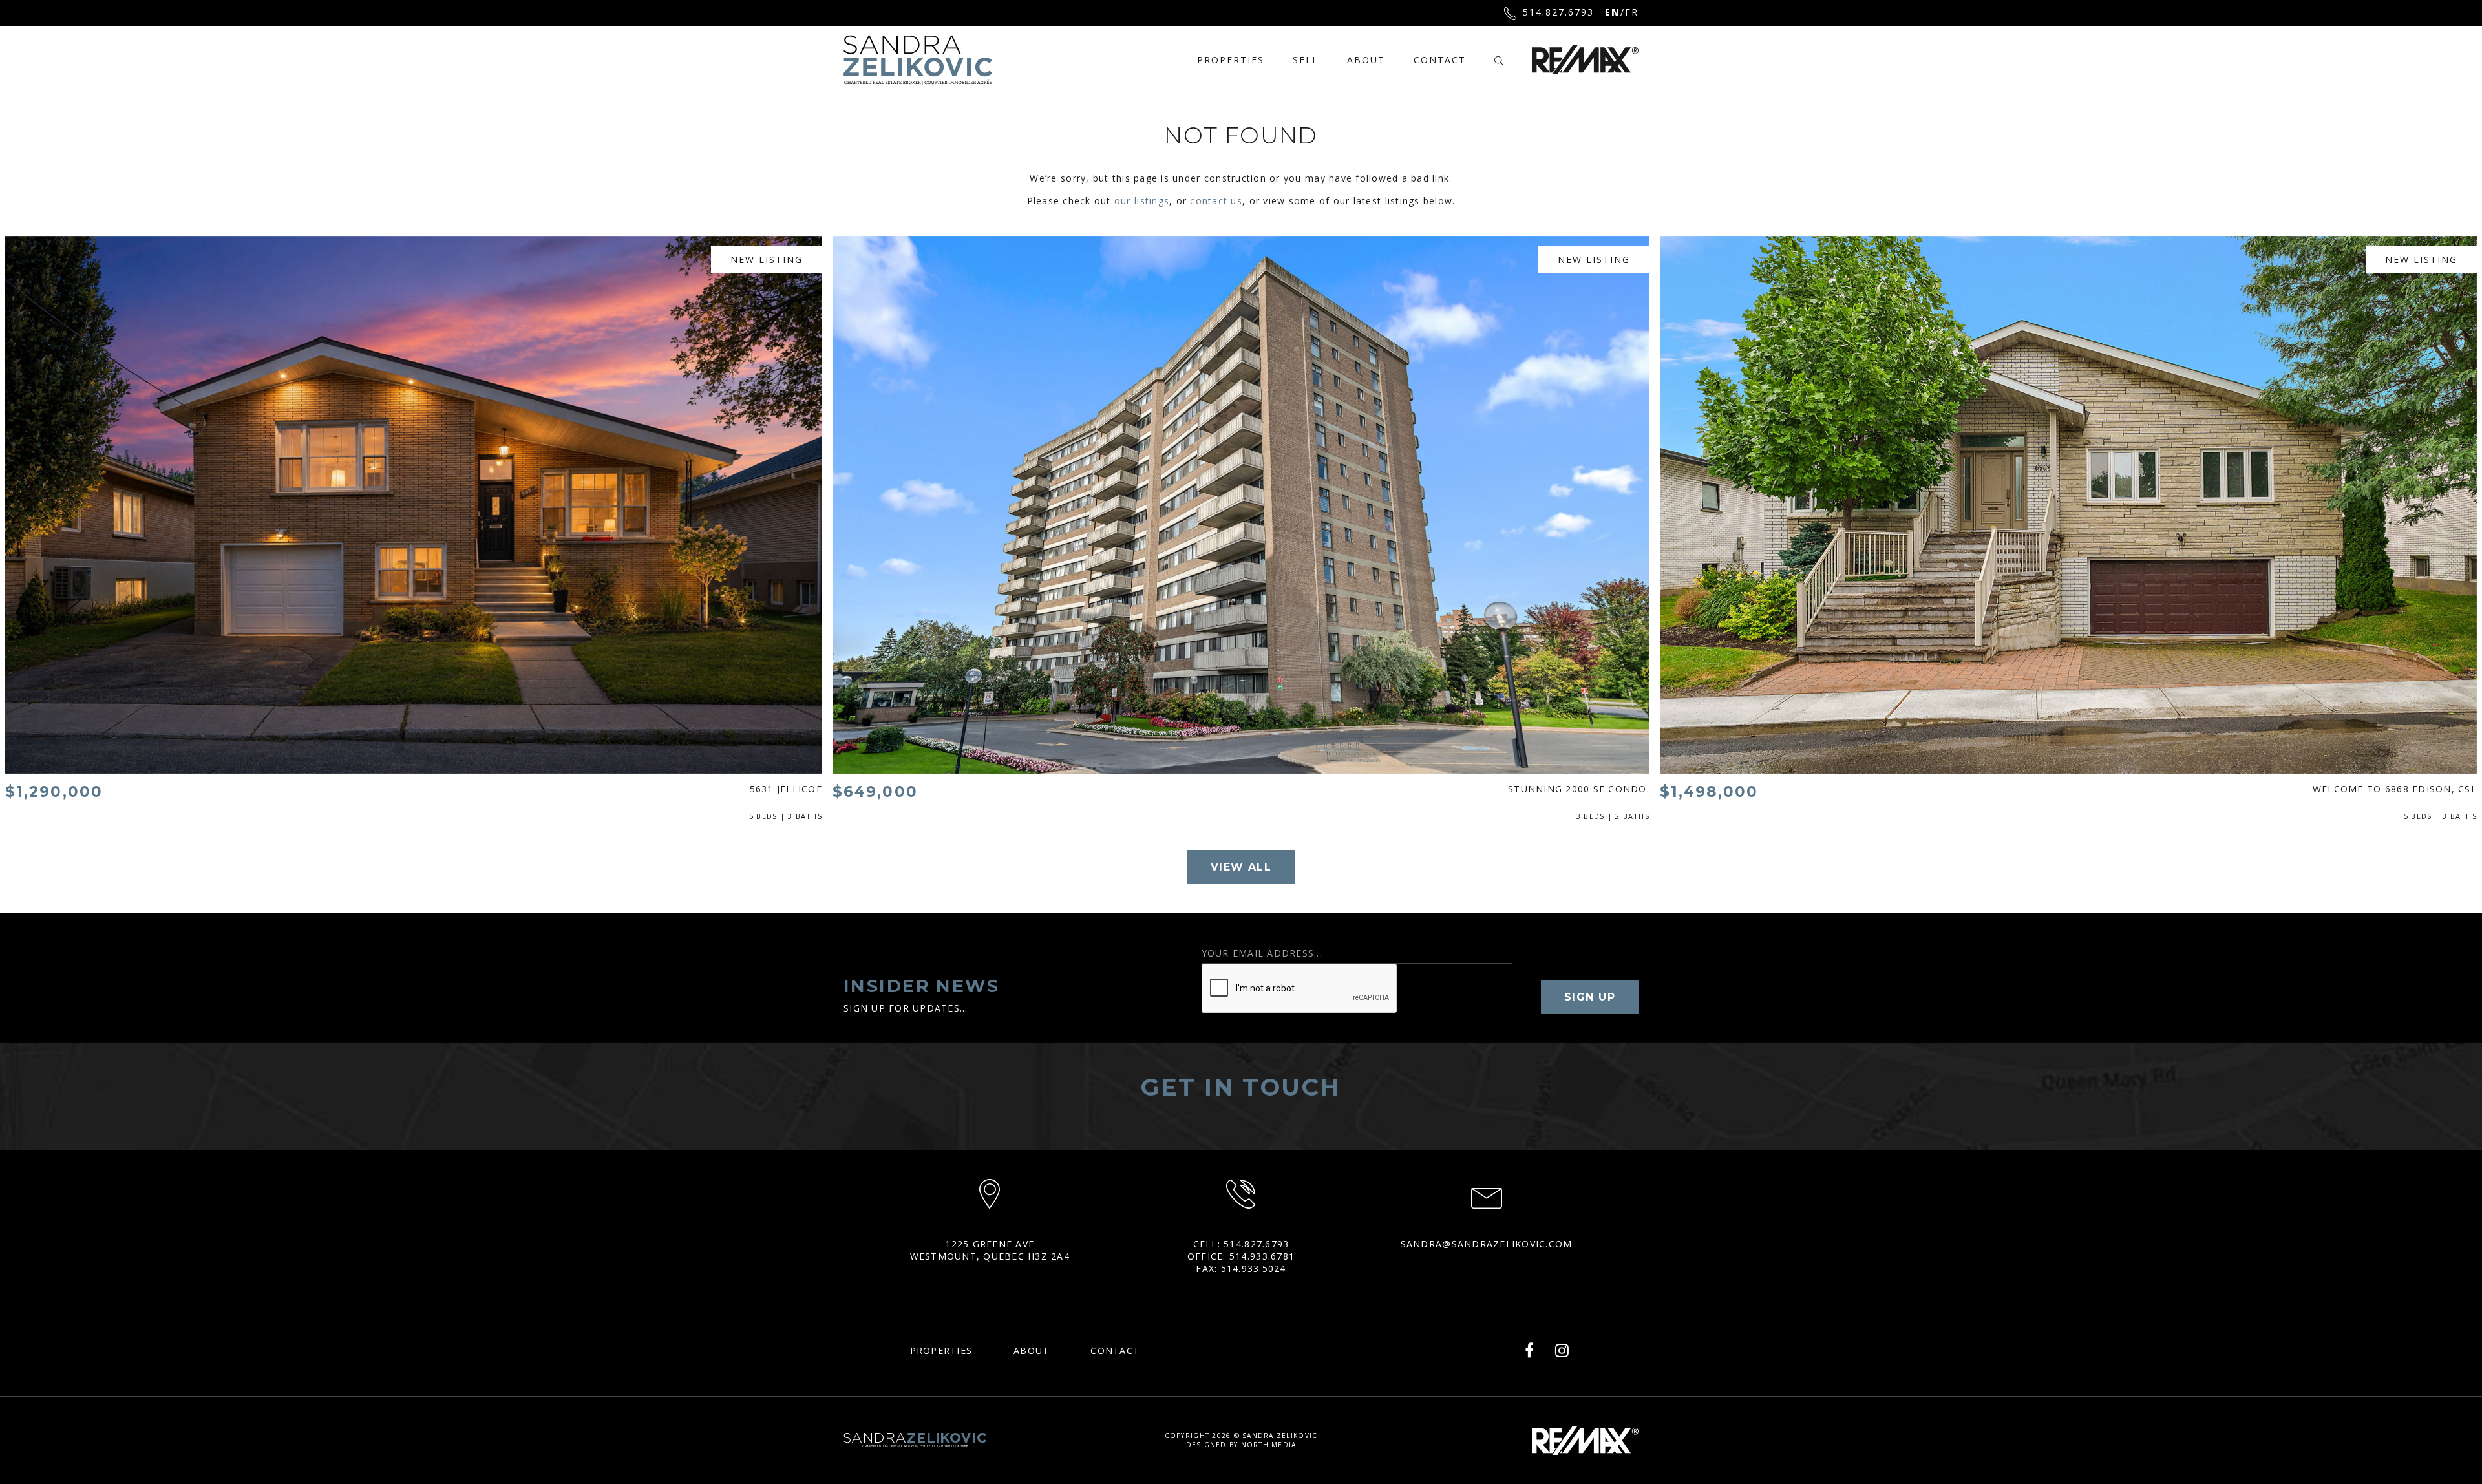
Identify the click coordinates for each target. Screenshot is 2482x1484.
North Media (1269, 1445)
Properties (1231, 60)
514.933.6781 (1262, 1256)
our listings (1142, 201)
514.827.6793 (1558, 12)
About (1366, 60)
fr (1632, 12)
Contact (1440, 60)
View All (1241, 867)
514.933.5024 (1254, 1268)
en (1613, 12)
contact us (1216, 201)
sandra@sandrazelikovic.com (1487, 1244)
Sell (1306, 60)
